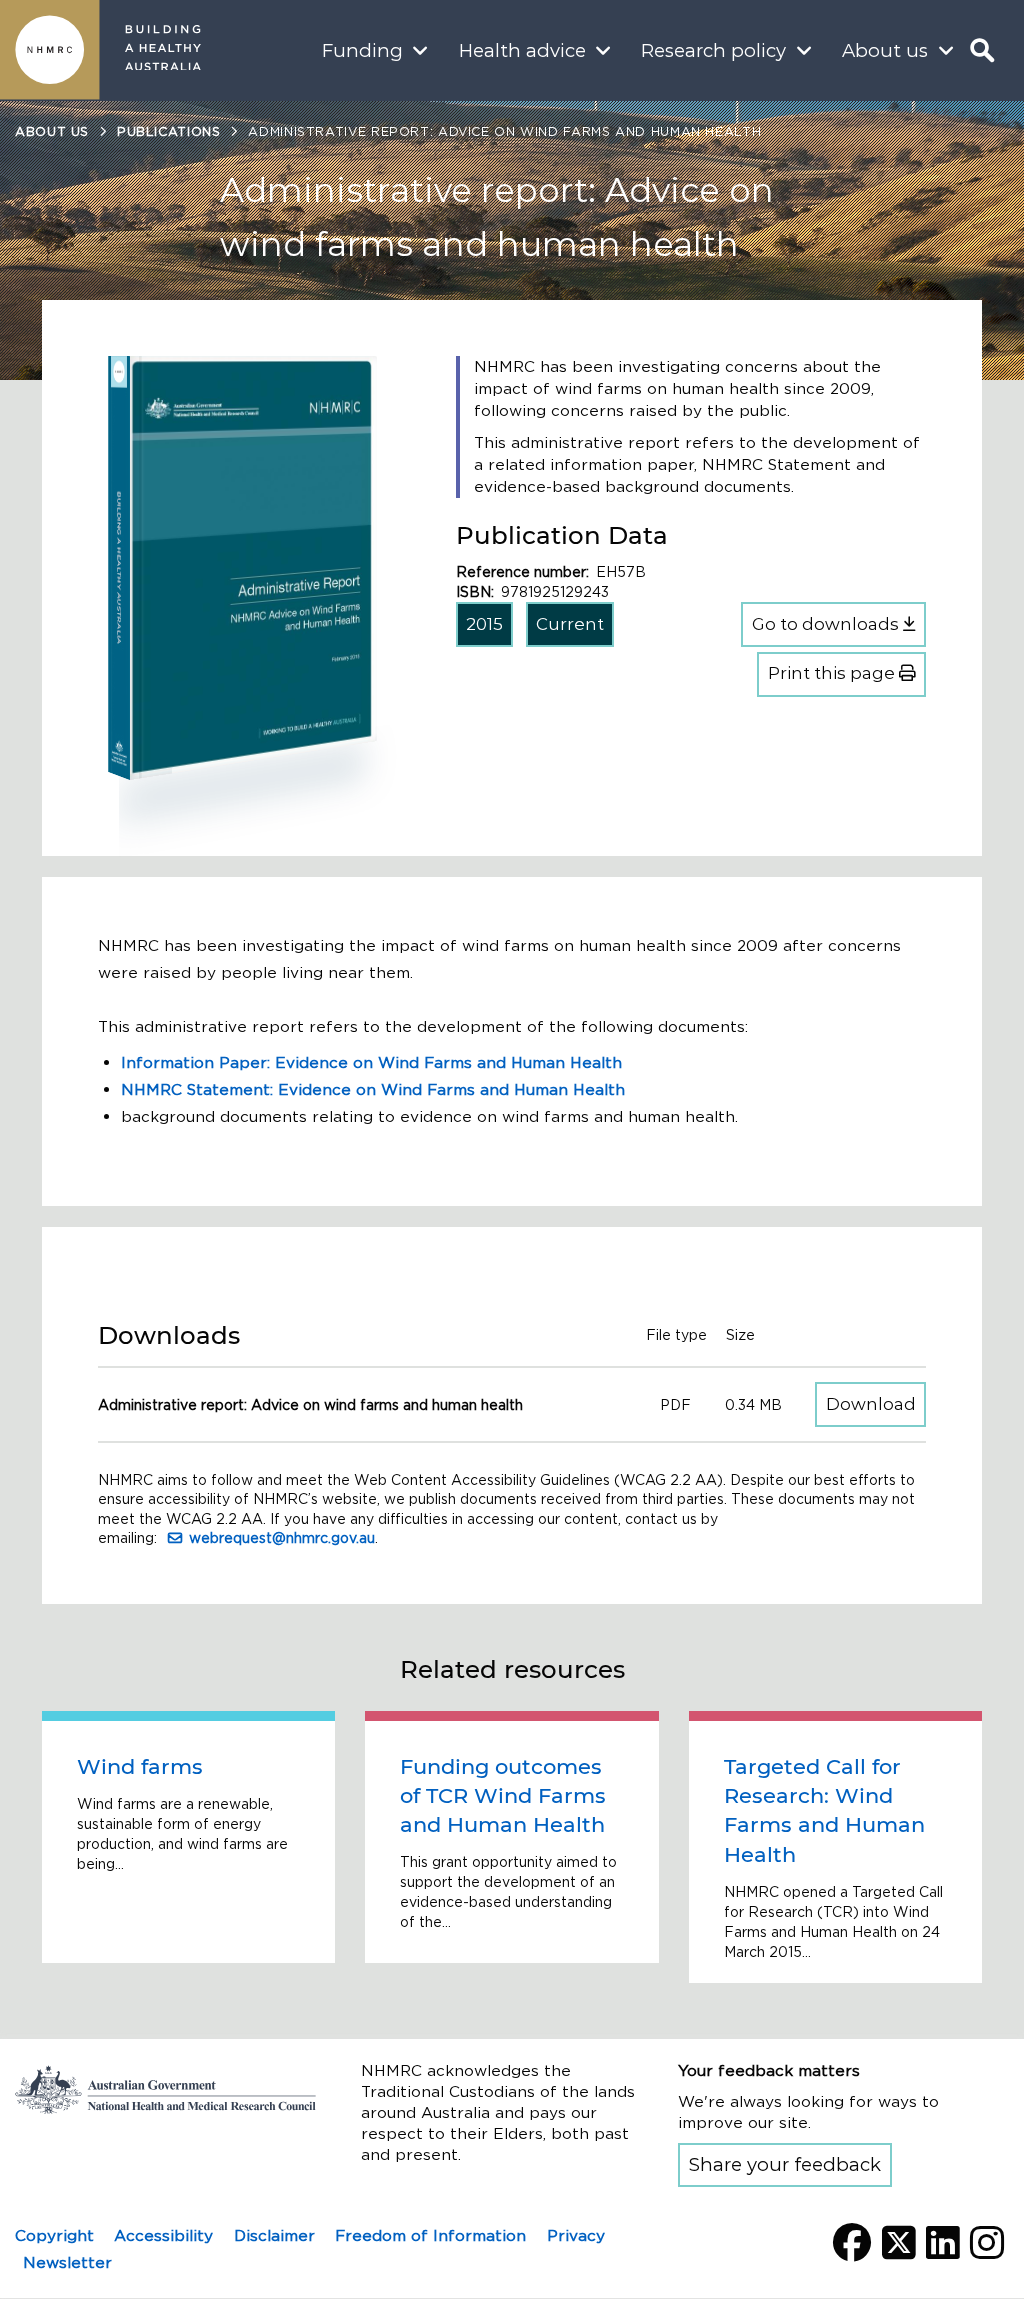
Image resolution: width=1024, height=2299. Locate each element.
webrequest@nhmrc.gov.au (282, 1538)
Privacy (576, 2235)
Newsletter (67, 2262)
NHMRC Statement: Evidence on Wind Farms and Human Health (373, 1089)
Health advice (522, 50)
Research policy (713, 50)
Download (876, 1403)
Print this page (833, 673)
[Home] (50, 50)
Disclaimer (274, 2235)
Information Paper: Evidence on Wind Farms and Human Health (371, 1062)
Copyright (54, 2235)
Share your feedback (785, 2164)
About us (885, 50)
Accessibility (163, 2235)
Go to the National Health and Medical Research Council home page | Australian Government (165, 2090)
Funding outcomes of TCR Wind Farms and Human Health (503, 1796)
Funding (362, 50)
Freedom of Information (430, 2235)
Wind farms (140, 1766)
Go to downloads (827, 624)
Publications (169, 131)
